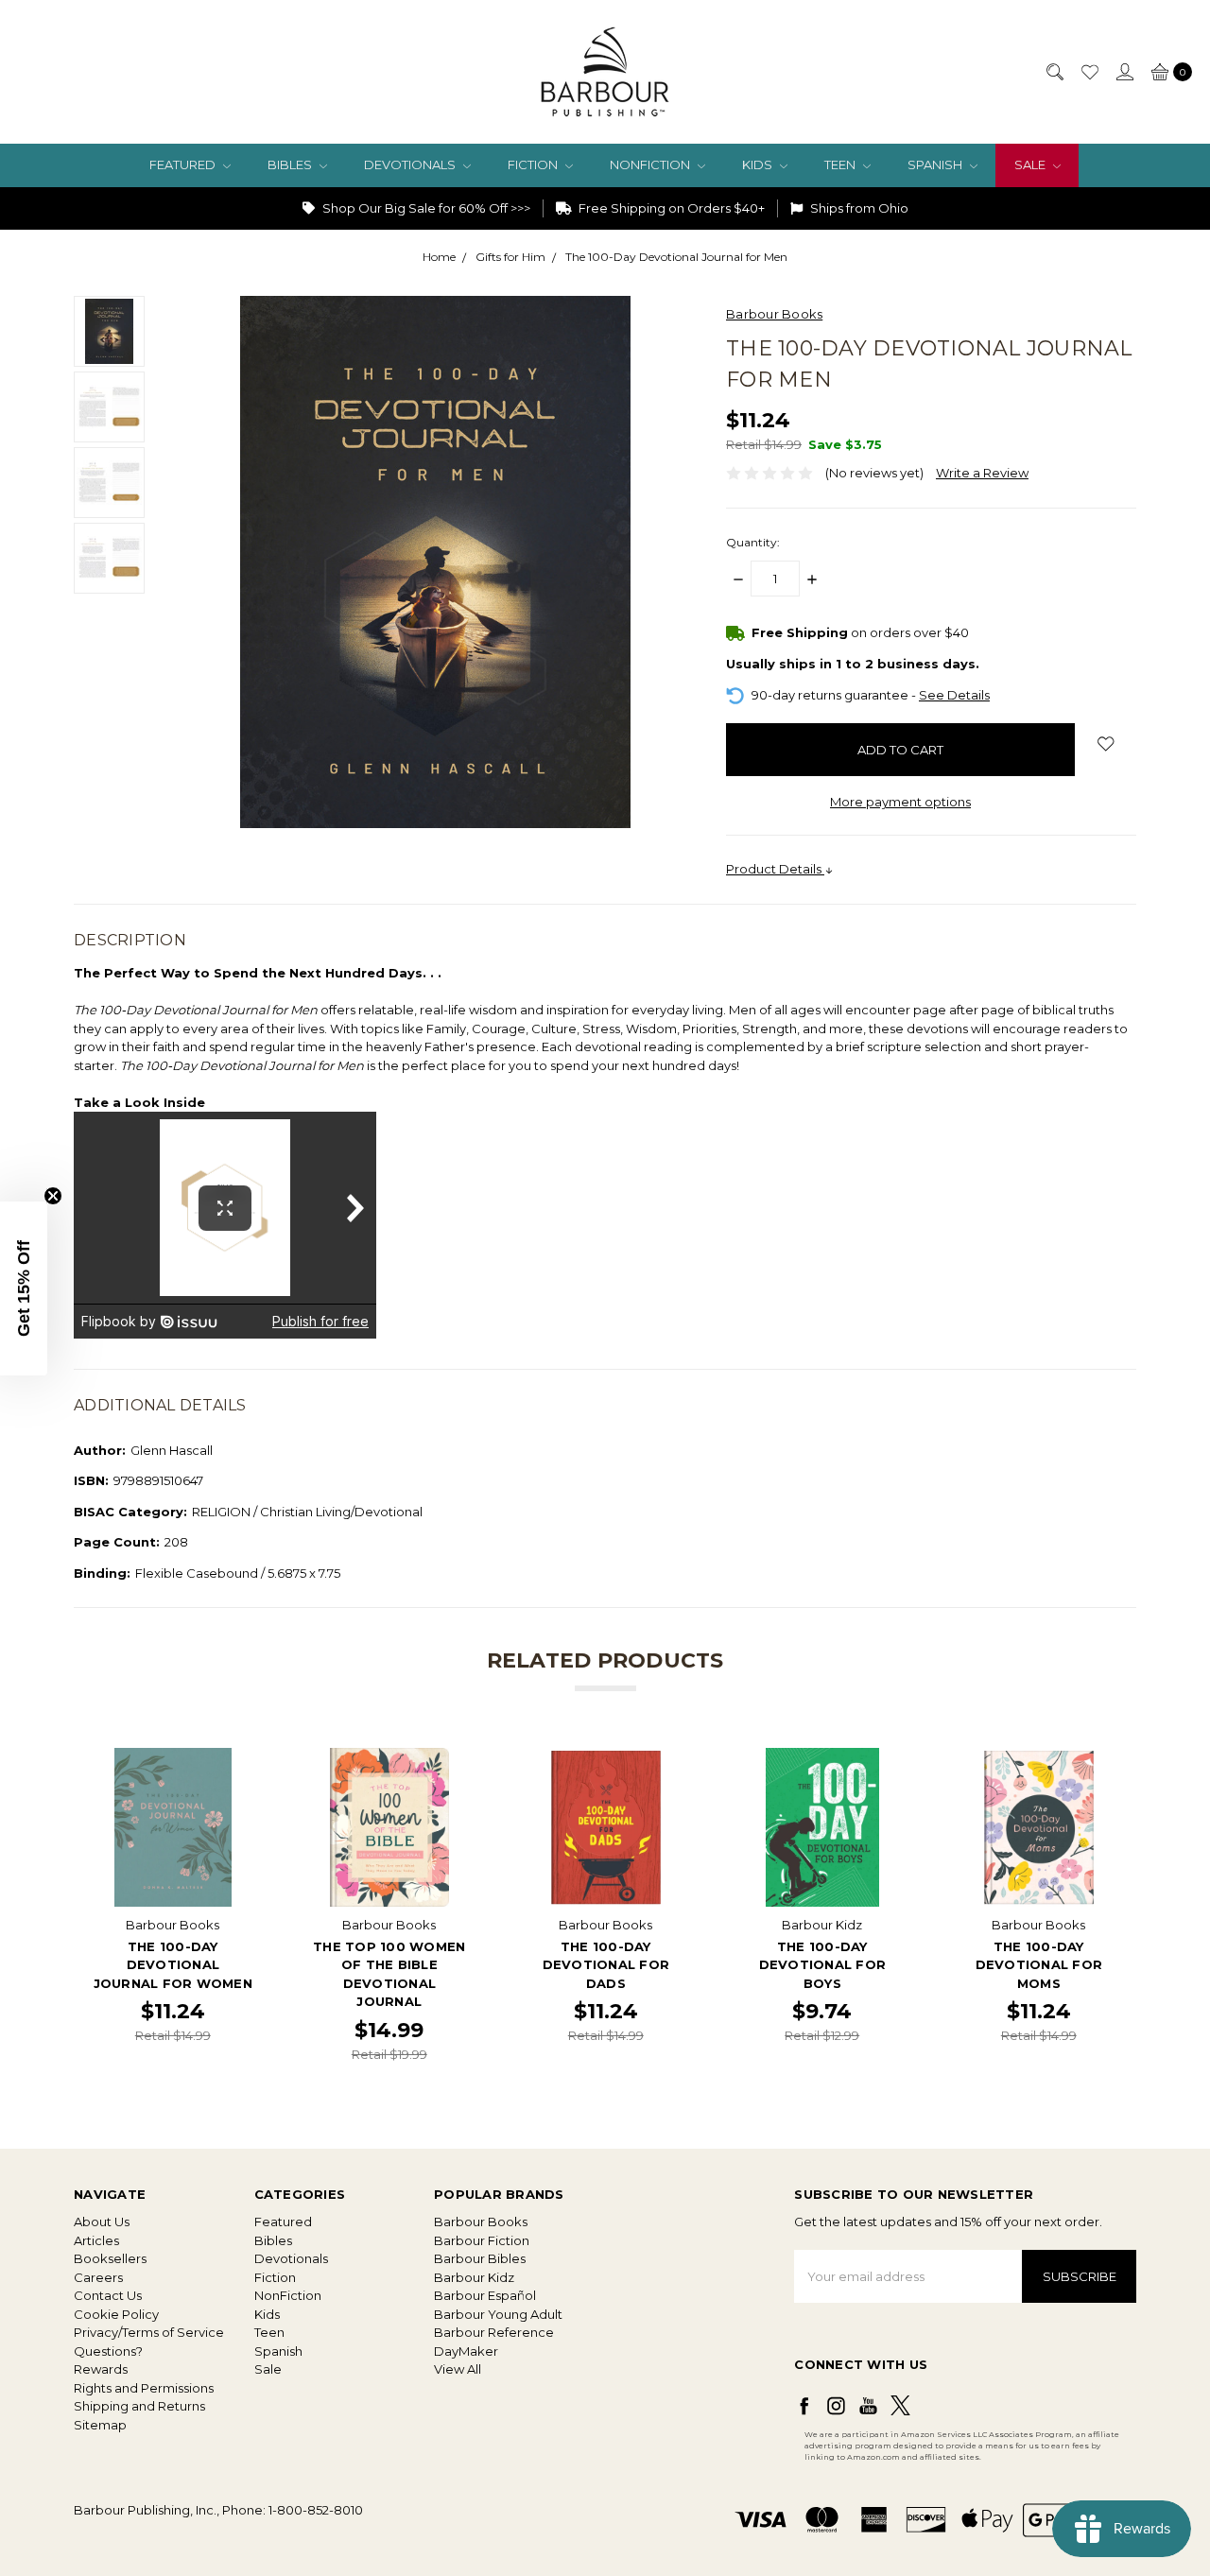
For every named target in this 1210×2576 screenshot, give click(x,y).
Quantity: (753, 542)
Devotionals (411, 164)
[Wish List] (1089, 72)
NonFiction (651, 164)
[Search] (1054, 72)
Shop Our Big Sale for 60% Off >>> (425, 208)
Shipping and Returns (139, 2406)
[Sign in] (1124, 72)
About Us (102, 2222)
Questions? (108, 2351)
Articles (96, 2240)
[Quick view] (240, 1760)
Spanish (936, 164)
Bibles (291, 164)
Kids (759, 164)
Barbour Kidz (474, 2277)
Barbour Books (481, 2222)
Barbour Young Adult (498, 2314)
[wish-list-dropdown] (1106, 744)
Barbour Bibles (480, 2258)
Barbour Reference (494, 2332)
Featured (184, 164)
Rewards (101, 2369)
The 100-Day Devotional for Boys (823, 1965)
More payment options (900, 802)
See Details (954, 695)
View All (458, 2369)
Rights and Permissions (144, 2388)
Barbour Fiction (482, 2240)
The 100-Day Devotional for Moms (1039, 1965)
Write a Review (982, 473)
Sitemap (100, 2425)
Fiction (534, 164)
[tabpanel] (173, 1905)
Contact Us (108, 2295)
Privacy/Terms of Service (149, 2332)
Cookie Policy (116, 2314)
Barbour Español (485, 2295)
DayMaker (466, 2351)
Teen (841, 164)
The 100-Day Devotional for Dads (606, 1965)
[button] (24, 1288)
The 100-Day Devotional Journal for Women (173, 1965)
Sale (1031, 164)
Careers (98, 2277)
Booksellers (110, 2258)
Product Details (775, 869)
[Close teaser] (53, 1196)
